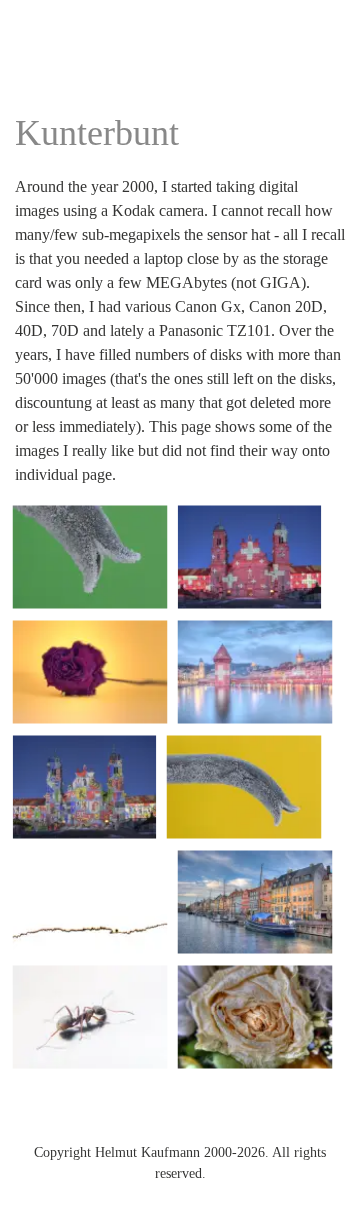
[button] (90, 557)
